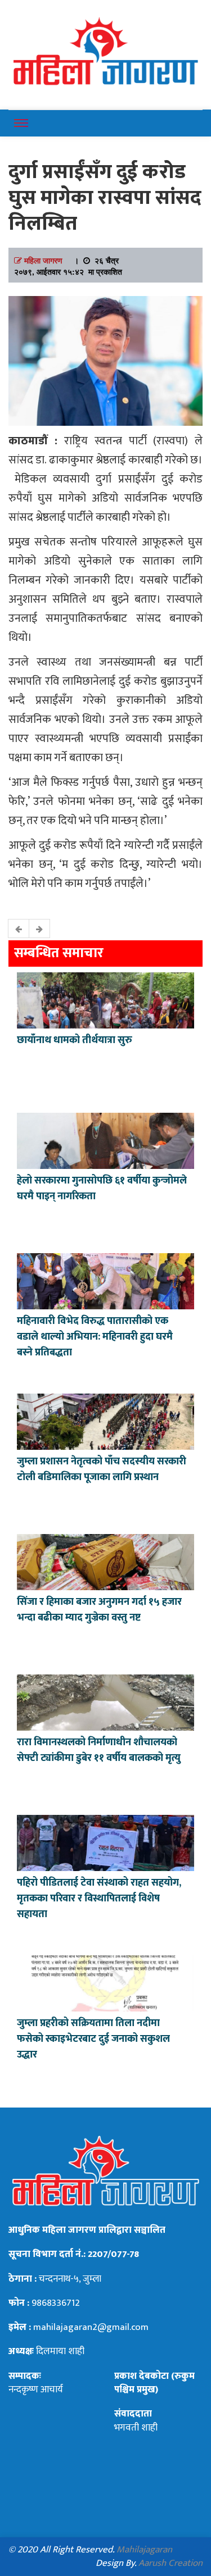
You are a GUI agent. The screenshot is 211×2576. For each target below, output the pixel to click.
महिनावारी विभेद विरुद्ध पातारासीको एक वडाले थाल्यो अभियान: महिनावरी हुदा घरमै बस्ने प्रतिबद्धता (95, 1337)
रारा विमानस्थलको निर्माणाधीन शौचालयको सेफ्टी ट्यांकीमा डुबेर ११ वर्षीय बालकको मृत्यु (99, 1750)
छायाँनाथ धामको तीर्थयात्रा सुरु (76, 1040)
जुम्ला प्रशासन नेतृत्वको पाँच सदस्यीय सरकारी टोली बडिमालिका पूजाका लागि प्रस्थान (102, 1469)
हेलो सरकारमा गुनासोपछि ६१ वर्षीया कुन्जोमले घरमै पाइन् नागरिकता (102, 1189)
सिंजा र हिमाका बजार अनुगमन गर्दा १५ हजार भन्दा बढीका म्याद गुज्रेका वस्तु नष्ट (99, 1610)
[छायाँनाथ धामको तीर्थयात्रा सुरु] (105, 999)
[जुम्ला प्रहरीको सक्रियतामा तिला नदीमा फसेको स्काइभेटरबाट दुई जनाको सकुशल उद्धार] (105, 1982)
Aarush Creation (170, 2563)
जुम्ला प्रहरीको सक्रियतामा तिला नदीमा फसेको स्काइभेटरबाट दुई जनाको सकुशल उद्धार (93, 2039)
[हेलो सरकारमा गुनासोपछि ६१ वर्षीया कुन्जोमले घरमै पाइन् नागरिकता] (105, 1140)
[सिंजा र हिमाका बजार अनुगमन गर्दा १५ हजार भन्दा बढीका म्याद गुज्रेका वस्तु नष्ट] (105, 1561)
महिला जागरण (43, 260)
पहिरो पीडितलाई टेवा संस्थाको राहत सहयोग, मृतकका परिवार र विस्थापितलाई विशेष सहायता (99, 1899)
